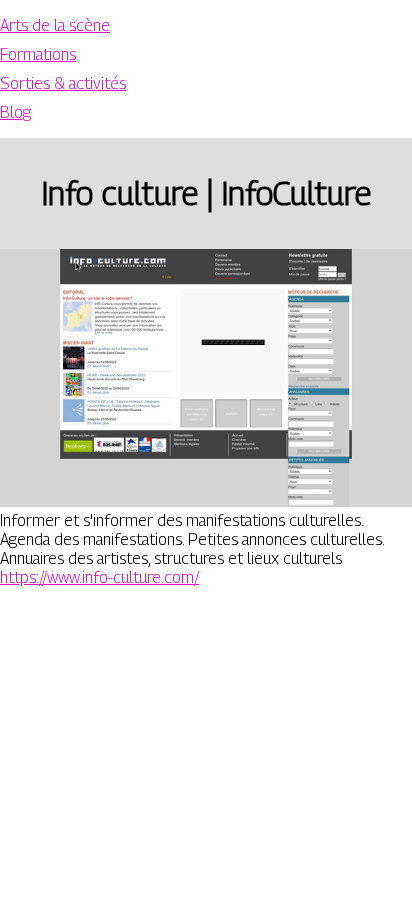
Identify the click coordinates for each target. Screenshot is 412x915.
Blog (15, 112)
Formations (38, 54)
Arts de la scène (55, 25)
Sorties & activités (63, 83)
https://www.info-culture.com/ (99, 577)
